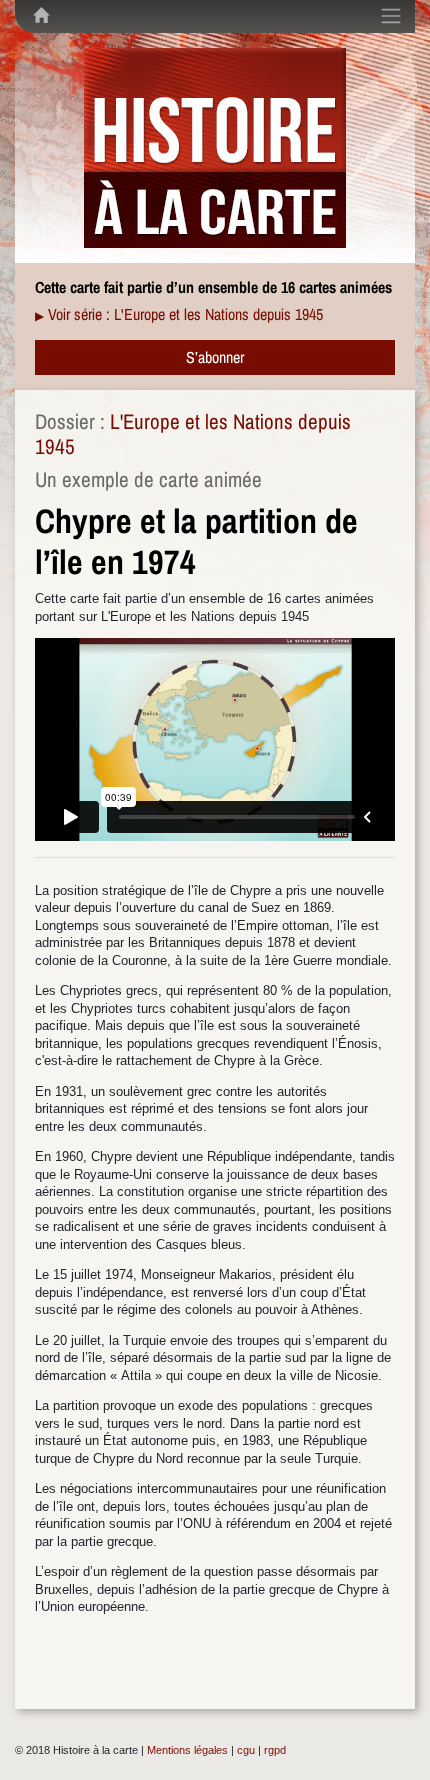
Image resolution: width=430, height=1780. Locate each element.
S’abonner (215, 357)
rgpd (275, 1750)
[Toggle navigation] (391, 16)
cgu (246, 1750)
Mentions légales (187, 1750)
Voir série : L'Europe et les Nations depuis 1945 (185, 314)
